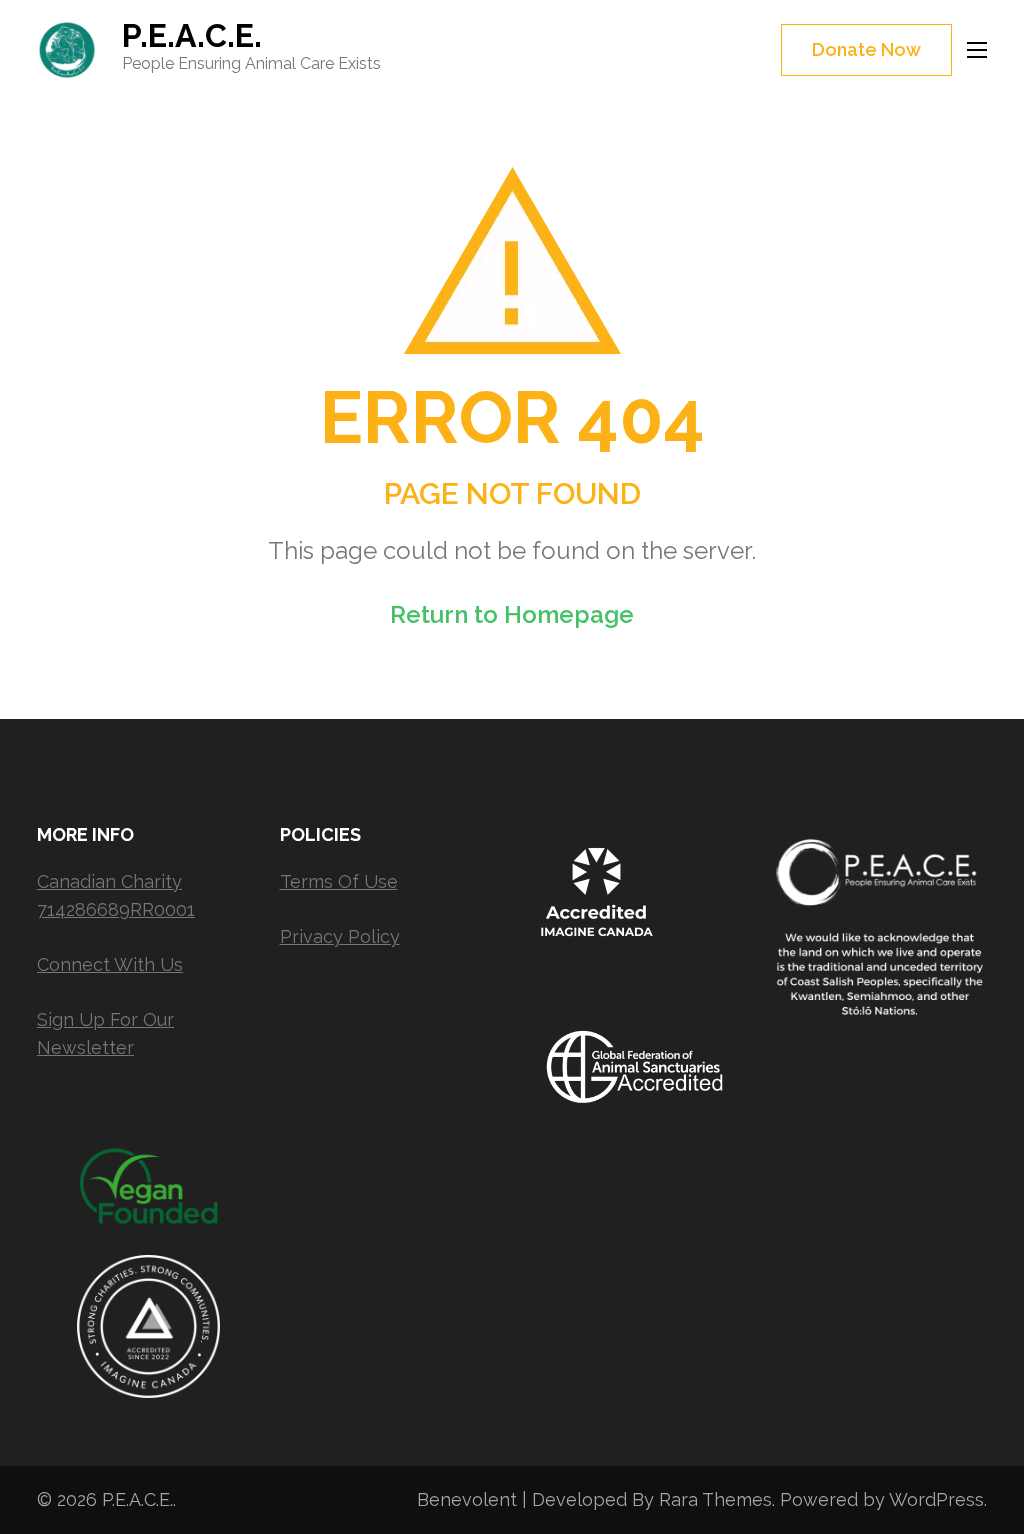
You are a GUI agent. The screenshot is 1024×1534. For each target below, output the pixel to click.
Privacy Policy (340, 936)
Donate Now (866, 49)
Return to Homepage (512, 614)
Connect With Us (110, 964)
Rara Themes (715, 1499)
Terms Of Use (339, 881)
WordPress (936, 1499)
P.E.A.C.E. (192, 35)
